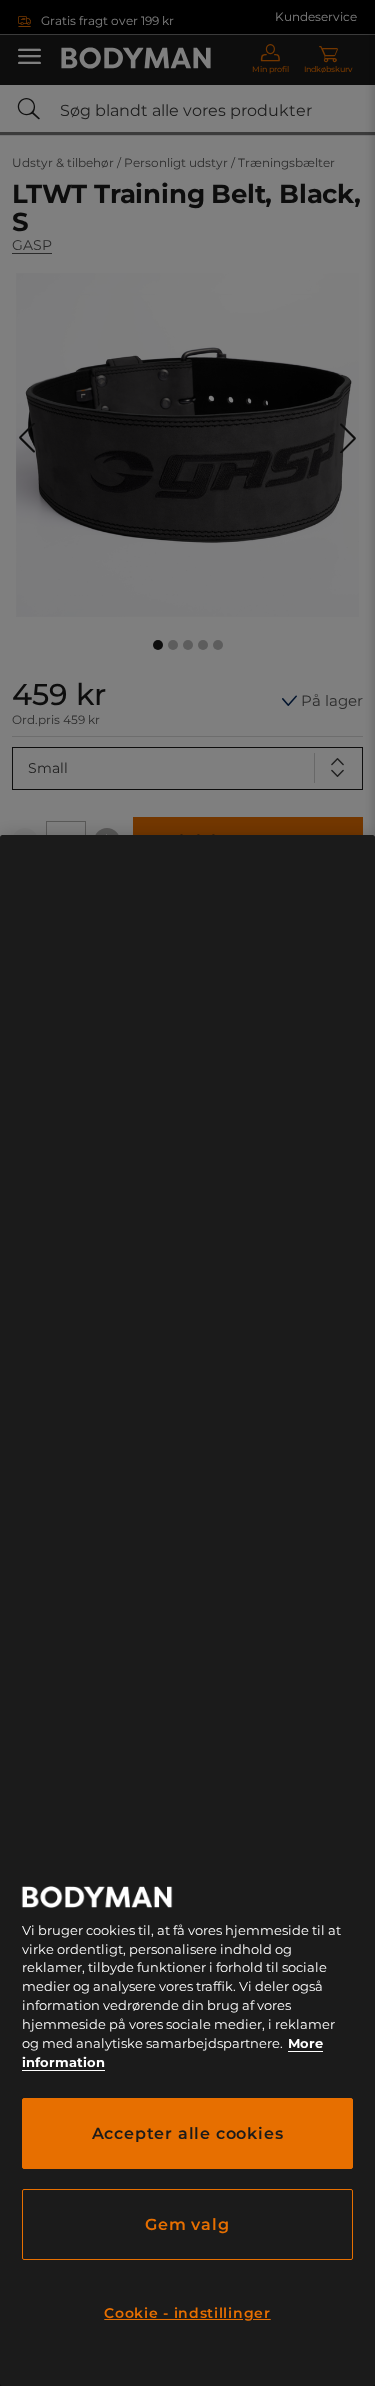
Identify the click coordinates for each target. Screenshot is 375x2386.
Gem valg (187, 2224)
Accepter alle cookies (188, 2133)
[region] (187, 1610)
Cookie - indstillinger (187, 2313)
